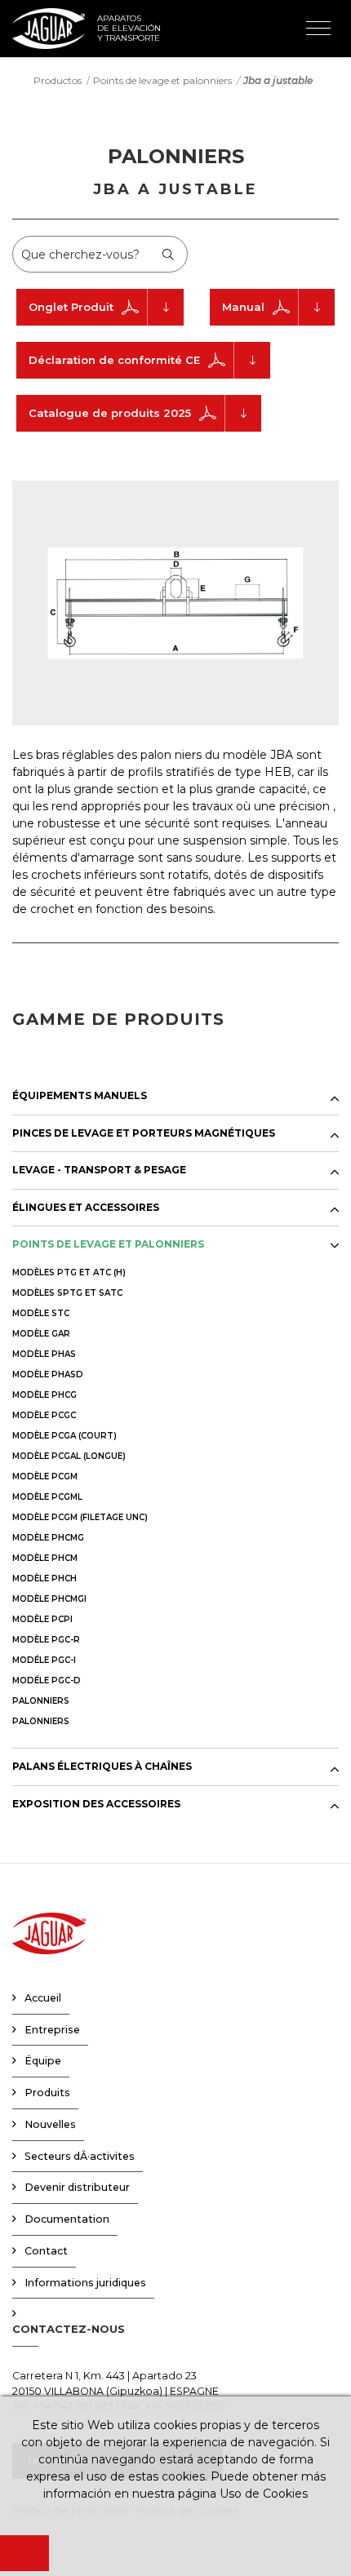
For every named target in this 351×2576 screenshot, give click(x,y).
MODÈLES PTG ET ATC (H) (69, 1272)
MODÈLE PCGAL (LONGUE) (69, 1456)
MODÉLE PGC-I (44, 1660)
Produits (47, 2093)
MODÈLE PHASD (48, 1374)
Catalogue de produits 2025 (110, 413)
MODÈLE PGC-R (46, 1640)
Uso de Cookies (264, 2494)
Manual (243, 307)
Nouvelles (50, 2124)
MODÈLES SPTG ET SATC (67, 1293)
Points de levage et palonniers (162, 80)
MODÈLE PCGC (44, 1415)
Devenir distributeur (77, 2187)
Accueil (43, 1998)
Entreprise (52, 2030)
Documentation (67, 2219)
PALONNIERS (41, 1701)
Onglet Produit (71, 307)
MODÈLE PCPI (42, 1619)
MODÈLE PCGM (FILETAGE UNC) (80, 1517)
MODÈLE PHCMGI (49, 1599)
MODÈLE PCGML (47, 1497)
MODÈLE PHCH (44, 1578)
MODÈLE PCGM (45, 1476)
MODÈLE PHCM (45, 1558)
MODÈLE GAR (41, 1334)
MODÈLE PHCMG (48, 1538)
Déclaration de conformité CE (114, 360)
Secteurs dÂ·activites (80, 2156)
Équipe (43, 2061)
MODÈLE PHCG (44, 1395)
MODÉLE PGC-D (47, 1680)
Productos (58, 80)
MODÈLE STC (41, 1313)
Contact (46, 2251)
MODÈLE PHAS (44, 1354)
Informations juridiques (85, 2283)
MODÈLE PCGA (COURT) (64, 1436)
